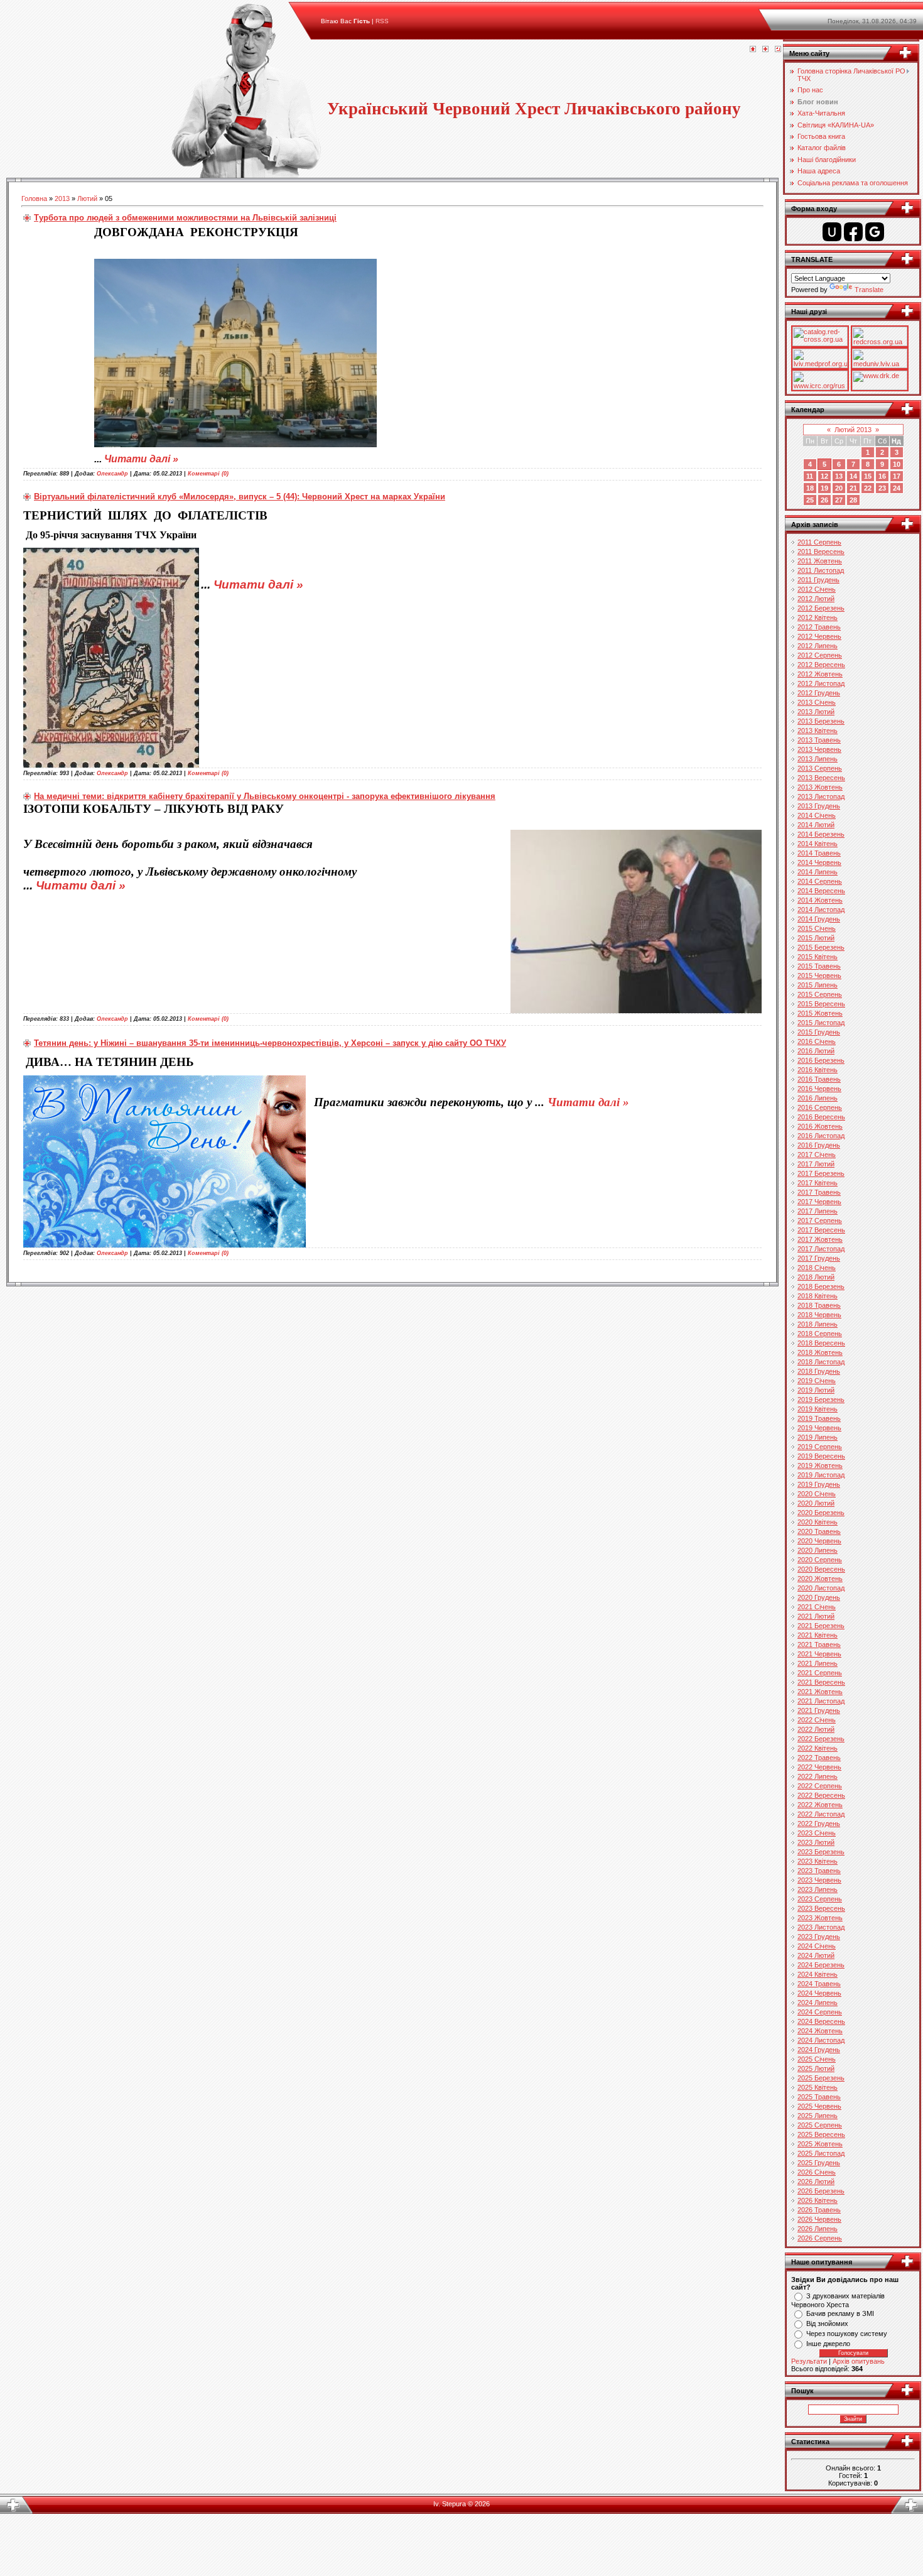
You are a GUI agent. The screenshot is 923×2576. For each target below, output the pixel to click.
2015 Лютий (816, 938)
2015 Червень (819, 976)
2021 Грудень (819, 1710)
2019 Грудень (819, 1484)
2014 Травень (819, 853)
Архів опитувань (859, 2361)
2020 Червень (819, 1541)
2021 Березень (821, 1626)
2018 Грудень (819, 1371)
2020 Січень (817, 1494)
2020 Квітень (818, 1522)
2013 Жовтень (820, 787)
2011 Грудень (818, 580)
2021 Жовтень (820, 1692)
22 (868, 488)
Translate (869, 290)
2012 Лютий (816, 599)
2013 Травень (819, 740)
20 (839, 488)
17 (897, 476)
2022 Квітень (818, 1748)
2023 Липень (818, 1889)
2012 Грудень (819, 693)
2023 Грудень (819, 1937)
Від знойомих (827, 2323)
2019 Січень (817, 1381)
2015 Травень (819, 966)
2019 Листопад (821, 1475)
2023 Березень (821, 1852)
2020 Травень (819, 1531)
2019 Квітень (818, 1409)
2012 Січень (817, 589)
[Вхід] (778, 50)
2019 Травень (819, 1418)
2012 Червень (819, 636)
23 (882, 488)
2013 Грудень (819, 806)
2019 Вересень (821, 1456)
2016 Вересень (821, 1117)
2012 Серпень (820, 655)
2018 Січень (817, 1268)
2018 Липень (818, 1324)
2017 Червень (819, 1202)
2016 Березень (821, 1060)
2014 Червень (819, 862)
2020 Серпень (820, 1560)
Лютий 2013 (853, 430)
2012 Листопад (821, 683)
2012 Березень (821, 608)
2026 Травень (819, 2210)
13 (839, 476)
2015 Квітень (818, 957)
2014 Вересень (821, 891)
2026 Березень (821, 2191)
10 (897, 464)
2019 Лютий (816, 1390)
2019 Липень (818, 1437)
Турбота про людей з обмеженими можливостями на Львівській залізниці (185, 218)
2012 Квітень (818, 617)
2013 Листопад (821, 796)
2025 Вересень (821, 2134)
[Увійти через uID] (832, 232)
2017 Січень (817, 1155)
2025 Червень (819, 2106)
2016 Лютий (816, 1051)
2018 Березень (821, 1286)
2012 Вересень (821, 665)
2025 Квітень (818, 2087)
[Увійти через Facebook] (853, 232)
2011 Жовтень (820, 561)
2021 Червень (819, 1654)
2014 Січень (817, 815)
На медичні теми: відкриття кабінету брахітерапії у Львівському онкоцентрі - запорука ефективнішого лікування (265, 796)
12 (824, 476)
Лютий (87, 198)
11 (810, 476)
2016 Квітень (818, 1070)
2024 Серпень (820, 2012)
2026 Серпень (820, 2238)
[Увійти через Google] (875, 232)
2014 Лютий (816, 825)
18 (810, 488)
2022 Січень (817, 1720)
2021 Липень (818, 1663)
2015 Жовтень (820, 1013)
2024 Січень (817, 1946)
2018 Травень (819, 1305)
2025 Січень (817, 2059)
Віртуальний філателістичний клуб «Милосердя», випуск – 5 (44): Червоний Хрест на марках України (240, 497)
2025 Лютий (816, 2068)
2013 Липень (818, 759)
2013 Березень (821, 721)
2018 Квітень (818, 1296)
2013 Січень (817, 702)
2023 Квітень (818, 1861)
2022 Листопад (821, 1814)
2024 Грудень (819, 2050)
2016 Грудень (819, 1145)
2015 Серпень (820, 994)
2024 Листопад (821, 2040)
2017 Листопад (821, 1249)
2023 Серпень (820, 1899)
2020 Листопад (821, 1588)
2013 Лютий (816, 712)
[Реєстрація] (765, 50)
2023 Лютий (816, 1842)
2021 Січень (817, 1607)
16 (882, 476)
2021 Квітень (818, 1635)
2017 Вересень (821, 1230)
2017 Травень (819, 1192)
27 (839, 500)
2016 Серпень (820, 1107)
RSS (382, 21)
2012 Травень (819, 627)
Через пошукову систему (847, 2334)
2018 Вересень (821, 1343)
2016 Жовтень (820, 1126)
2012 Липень (818, 646)
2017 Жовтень (820, 1239)
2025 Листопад (821, 2153)
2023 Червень (819, 1880)
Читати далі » (141, 459)
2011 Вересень (821, 552)
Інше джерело (828, 2344)
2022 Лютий (816, 1729)
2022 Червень (819, 1767)
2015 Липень (818, 985)
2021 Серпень (820, 1673)
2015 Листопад (821, 1023)
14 (853, 476)
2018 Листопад (821, 1362)
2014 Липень (818, 872)
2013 (62, 198)
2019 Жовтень (820, 1465)
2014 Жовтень (820, 900)
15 (868, 476)
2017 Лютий (816, 1164)
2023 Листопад (821, 1927)
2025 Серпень (820, 2125)
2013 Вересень (821, 778)
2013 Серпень (820, 768)
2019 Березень (821, 1399)
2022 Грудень (819, 1823)
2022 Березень (821, 1739)
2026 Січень (817, 2172)
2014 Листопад (821, 910)
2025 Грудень (819, 2163)
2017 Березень (821, 1173)
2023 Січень (817, 1833)
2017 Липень (818, 1211)
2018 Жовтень (820, 1352)
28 (853, 500)
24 (897, 488)
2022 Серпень (820, 1786)
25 (810, 500)
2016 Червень (819, 1089)
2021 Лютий (816, 1616)
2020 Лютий (816, 1503)
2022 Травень (819, 1758)
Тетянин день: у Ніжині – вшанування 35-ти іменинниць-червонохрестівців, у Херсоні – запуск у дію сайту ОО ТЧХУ (270, 1043)
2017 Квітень (818, 1183)
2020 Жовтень (820, 1579)
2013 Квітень (818, 731)
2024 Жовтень (820, 2031)
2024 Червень (819, 1993)
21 (853, 488)
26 (824, 500)
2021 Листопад (821, 1701)
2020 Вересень (821, 1569)
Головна (34, 198)
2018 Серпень (820, 1334)
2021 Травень (819, 1644)
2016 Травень (819, 1079)
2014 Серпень (820, 881)
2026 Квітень (818, 2200)
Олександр (112, 474)
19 (824, 488)
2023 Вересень (821, 1908)
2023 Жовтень (820, 1918)
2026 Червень (819, 2219)
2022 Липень (818, 1776)
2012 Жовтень (820, 674)
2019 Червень (819, 1428)
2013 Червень (819, 749)
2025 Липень (818, 2116)
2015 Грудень (819, 1032)
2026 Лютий (816, 2182)
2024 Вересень (821, 2021)
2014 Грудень (819, 919)
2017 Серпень (820, 1220)
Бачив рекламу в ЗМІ (840, 2313)
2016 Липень (818, 1098)
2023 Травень (819, 1871)
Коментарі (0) (208, 474)
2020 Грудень (819, 1597)
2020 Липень (818, 1550)
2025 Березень (821, 2078)
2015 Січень (817, 928)
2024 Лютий (816, 1955)
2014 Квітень (818, 844)
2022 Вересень (821, 1795)
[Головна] (753, 50)
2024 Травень (819, 1984)
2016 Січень (817, 1041)
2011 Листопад (821, 570)
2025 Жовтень (820, 2144)
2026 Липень (818, 2229)
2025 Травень (819, 2097)
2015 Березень (821, 947)
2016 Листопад (821, 1136)
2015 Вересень (821, 1004)
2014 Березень (821, 834)
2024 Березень (821, 1965)
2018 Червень (819, 1315)
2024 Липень (818, 2003)
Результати (809, 2361)
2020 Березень (821, 1513)
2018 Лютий (816, 1277)
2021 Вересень (821, 1682)
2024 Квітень (818, 1974)
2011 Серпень (819, 542)
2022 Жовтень (820, 1805)
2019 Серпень (820, 1447)
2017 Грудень (819, 1258)
